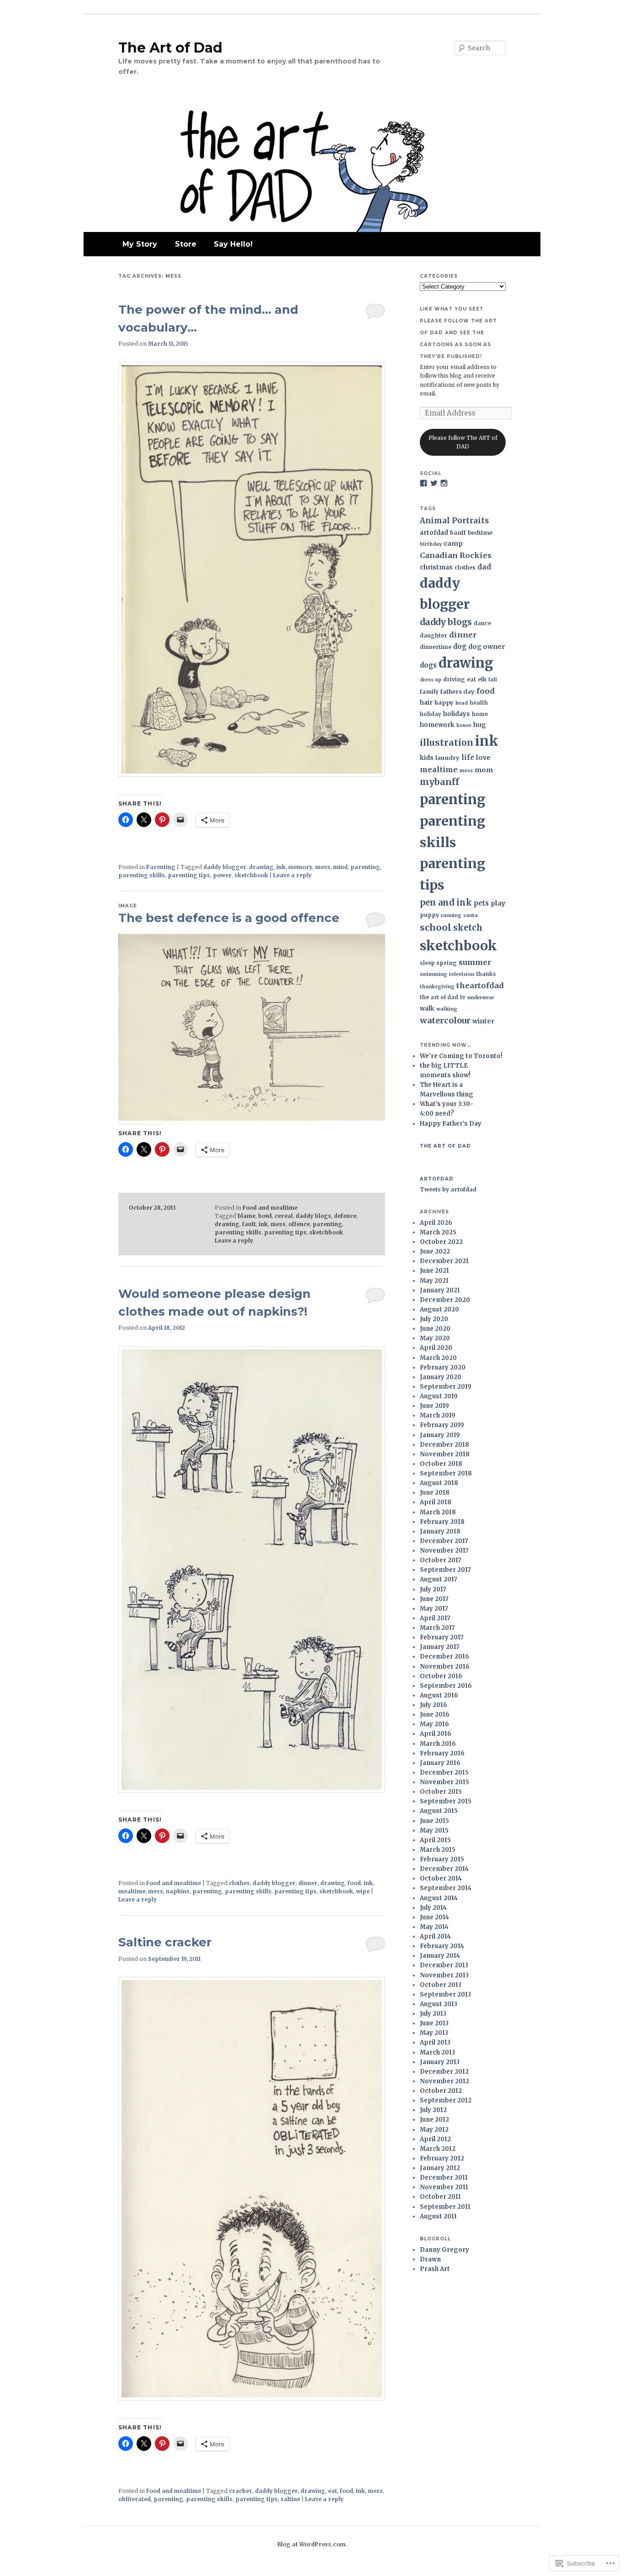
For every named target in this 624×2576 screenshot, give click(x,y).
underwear (481, 998)
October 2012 (441, 2091)
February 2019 (442, 1425)
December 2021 (444, 1261)
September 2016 (446, 1686)
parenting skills (142, 875)
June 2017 (434, 1599)
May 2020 (435, 1338)
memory (300, 867)
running (451, 915)
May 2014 (434, 1927)
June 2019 (434, 1406)
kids (427, 758)
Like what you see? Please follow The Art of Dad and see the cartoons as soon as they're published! (458, 333)
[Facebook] (423, 483)
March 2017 (437, 1628)
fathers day (457, 691)
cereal (284, 1216)
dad (484, 567)
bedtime (480, 532)
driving (454, 679)
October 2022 (441, 1242)
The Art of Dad (170, 48)
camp (453, 543)
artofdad (434, 532)
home (480, 714)
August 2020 (439, 1309)
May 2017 (434, 1609)
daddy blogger (225, 867)
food (354, 1883)
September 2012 (446, 2100)
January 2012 (440, 2168)
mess (323, 867)
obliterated (135, 2499)
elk (482, 679)
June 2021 (434, 1271)
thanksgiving (437, 987)
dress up (431, 680)
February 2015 (442, 1859)
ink (281, 867)
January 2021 (440, 1290)
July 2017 (433, 1589)
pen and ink (446, 903)
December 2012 (444, 2072)
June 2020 (435, 1329)
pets (481, 903)
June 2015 (434, 1821)
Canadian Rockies (456, 555)
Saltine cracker (165, 1942)
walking (447, 1009)
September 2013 (445, 1994)
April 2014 (435, 1936)
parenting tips (189, 875)
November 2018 (445, 1454)
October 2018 (441, 1464)
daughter (434, 635)
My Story (140, 244)
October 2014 (441, 1878)
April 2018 (436, 1502)
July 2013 (433, 2014)
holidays (457, 714)
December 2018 (444, 1445)
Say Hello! (233, 244)
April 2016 (436, 1734)
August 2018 (439, 1483)
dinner (308, 1883)
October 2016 (441, 1676)
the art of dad (439, 997)
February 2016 (442, 1753)
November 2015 (444, 1782)
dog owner (487, 647)
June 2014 (434, 1917)
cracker (241, 2491)
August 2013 (439, 2004)
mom (484, 770)
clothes (239, 1883)
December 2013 (444, 1965)
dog (460, 646)
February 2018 (442, 1522)
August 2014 (439, 1898)
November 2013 (444, 1975)
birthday (431, 544)
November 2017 (444, 1551)
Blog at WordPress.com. (312, 2544)
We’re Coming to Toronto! (461, 1056)
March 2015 (438, 1850)
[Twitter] (434, 483)
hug (480, 725)
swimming (434, 974)
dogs (428, 665)
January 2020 (441, 1377)
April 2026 (436, 1223)
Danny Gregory (444, 2250)
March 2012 (438, 2149)
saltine (290, 2499)
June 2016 (435, 1715)
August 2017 (439, 1579)
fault (249, 1224)
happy (444, 702)
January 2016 (440, 1763)
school (436, 927)
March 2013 (437, 2052)
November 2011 (444, 2187)
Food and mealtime (270, 1208)
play (498, 903)
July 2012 (433, 2110)
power (222, 875)
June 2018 (435, 1493)
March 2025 (438, 1232)
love (483, 758)
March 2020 (438, 1358)
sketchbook (251, 875)
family (429, 692)
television (462, 974)
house (464, 725)
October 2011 (440, 2197)
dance (482, 623)
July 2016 (434, 1705)
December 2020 (445, 1300)
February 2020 (443, 1367)
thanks (486, 974)
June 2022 (435, 1251)
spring (447, 963)
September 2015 (446, 1801)
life (468, 757)
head (462, 703)
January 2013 (440, 2062)
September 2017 (445, 1570)
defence (345, 1216)
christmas (436, 567)
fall (493, 680)
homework (437, 725)
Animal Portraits (454, 521)
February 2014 (442, 1946)
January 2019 (440, 1435)
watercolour (445, 1020)
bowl (265, 1216)
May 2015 (434, 1831)
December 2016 (444, 1657)
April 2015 (435, 1840)
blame (246, 1216)
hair (426, 703)
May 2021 (434, 1281)
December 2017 (444, 1541)
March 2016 (438, 1744)
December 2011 (444, 2178)
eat (333, 2491)
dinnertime (436, 647)
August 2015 (439, 1811)
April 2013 (435, 2042)
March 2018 (438, 1512)
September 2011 (445, 2207)
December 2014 (444, 1869)
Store (186, 244)
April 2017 (435, 1618)
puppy (429, 915)
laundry (447, 758)
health (479, 703)
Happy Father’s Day (451, 1124)
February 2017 (442, 1637)
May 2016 (434, 1724)
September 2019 (446, 1387)
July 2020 (434, 1319)
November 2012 (444, 2081)
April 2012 (435, 2139)
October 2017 (441, 1560)
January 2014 (440, 1956)
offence (299, 1224)
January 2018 (440, 1531)
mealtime (132, 1891)
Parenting (161, 867)
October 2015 (441, 1792)
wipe (363, 1891)
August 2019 (439, 1396)
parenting (365, 867)
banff (458, 533)
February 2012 (442, 2158)
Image (128, 906)
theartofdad (480, 985)
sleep (427, 963)
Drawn (430, 2259)
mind (340, 867)
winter (483, 1021)
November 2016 (445, 1667)
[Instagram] (444, 483)
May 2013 (434, 2033)
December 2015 (444, 1773)
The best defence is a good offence (229, 918)
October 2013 (441, 1985)
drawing (261, 867)
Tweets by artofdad (448, 1189)
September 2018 (446, 1473)
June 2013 (434, 2023)
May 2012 (434, 2130)
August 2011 (438, 2216)
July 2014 (433, 1908)
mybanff (439, 782)
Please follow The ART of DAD (463, 442)
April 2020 (436, 1348)
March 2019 (438, 1415)
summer (475, 962)
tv (463, 997)
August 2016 (439, 1695)
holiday (431, 714)
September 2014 (446, 1888)
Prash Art (435, 2269)
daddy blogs (313, 1216)
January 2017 (440, 1647)
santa (471, 915)
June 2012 (434, 2120)
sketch (468, 928)
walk (427, 1009)
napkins (178, 1891)
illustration (447, 743)
